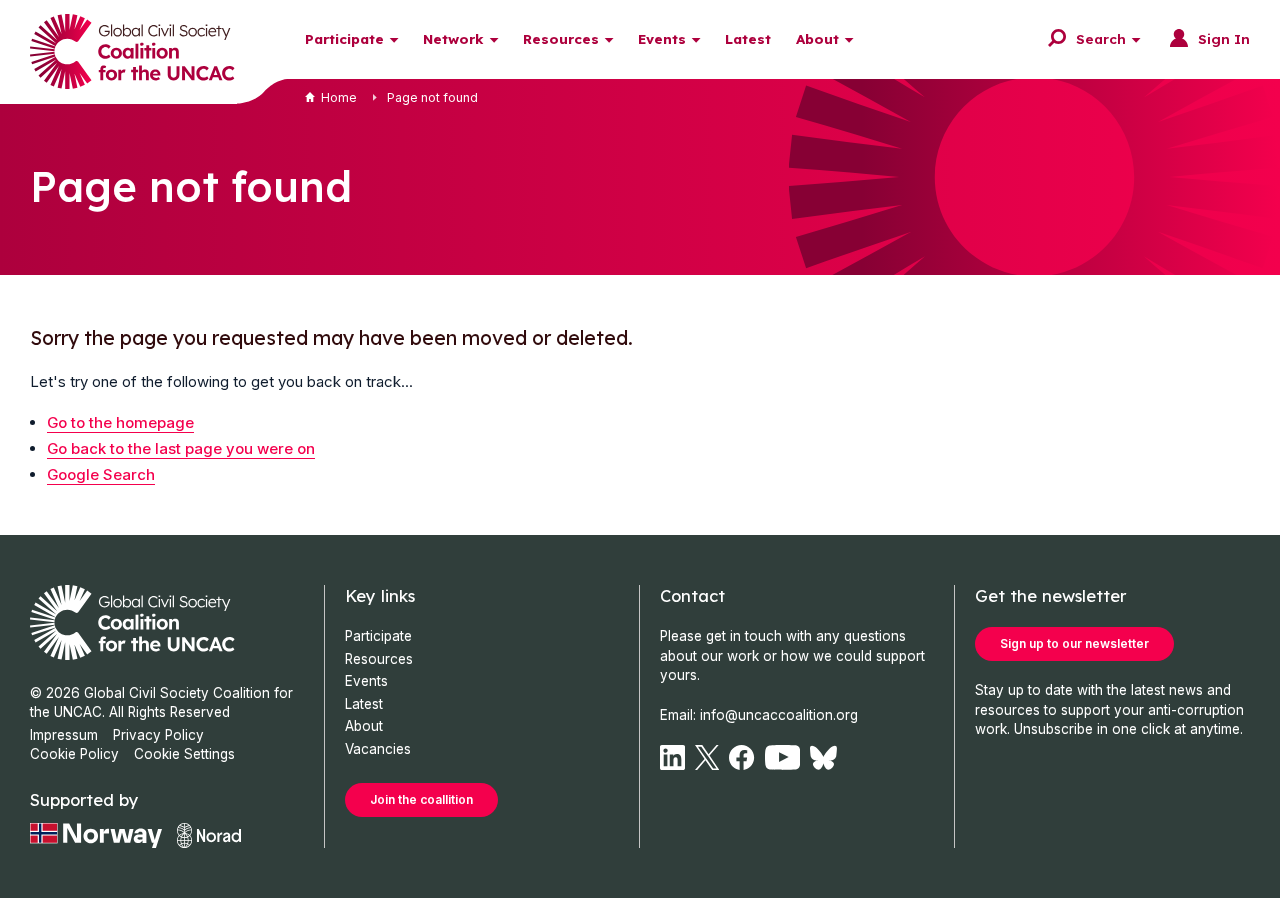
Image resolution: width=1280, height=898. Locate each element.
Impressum (64, 735)
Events (662, 38)
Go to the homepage (120, 422)
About (817, 38)
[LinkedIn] (672, 757)
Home (339, 97)
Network (453, 38)
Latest (748, 38)
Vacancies (378, 749)
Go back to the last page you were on (181, 448)
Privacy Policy (158, 735)
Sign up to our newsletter (1074, 643)
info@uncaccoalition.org (779, 715)
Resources (561, 38)
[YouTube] (783, 757)
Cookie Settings (184, 754)
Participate (344, 38)
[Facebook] (741, 757)
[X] (707, 757)
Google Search (101, 474)
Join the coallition (421, 799)
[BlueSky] (823, 757)
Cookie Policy (74, 754)
